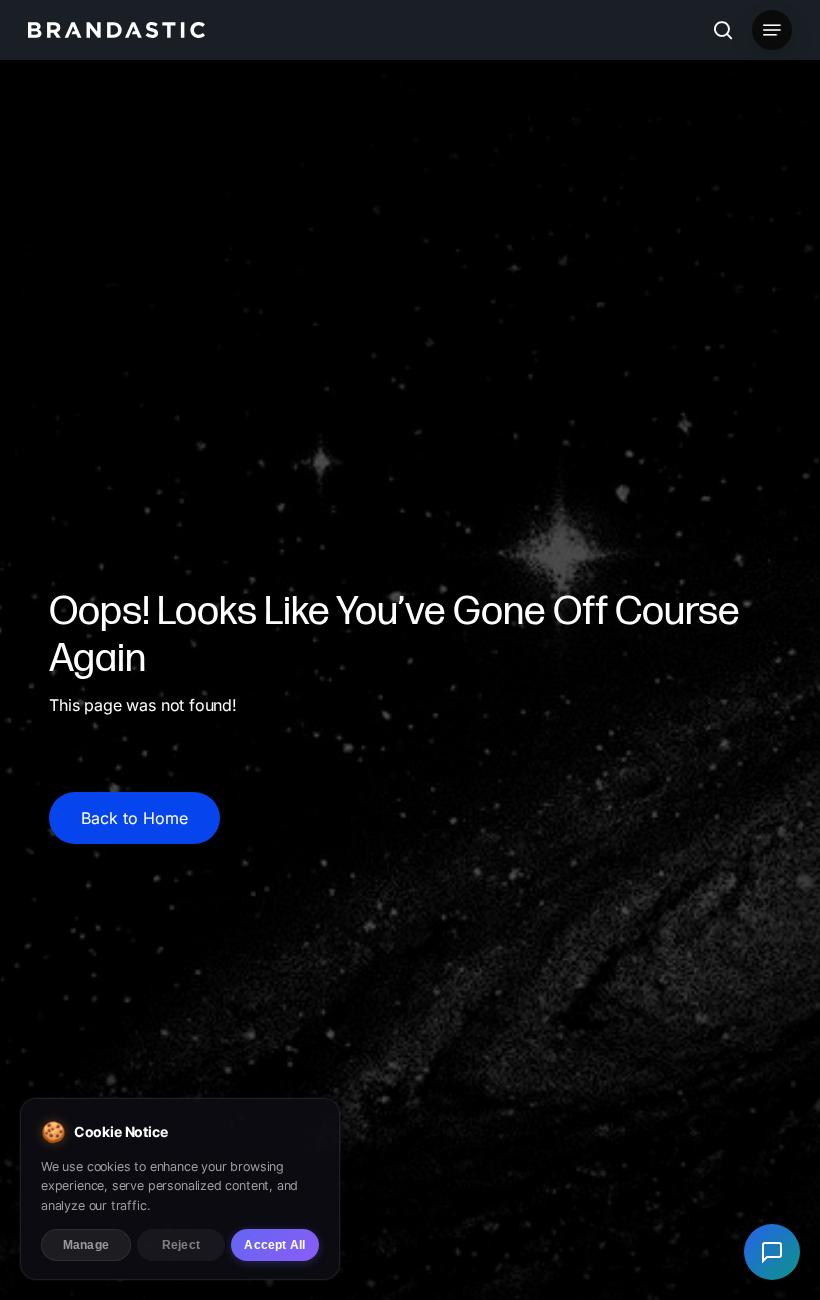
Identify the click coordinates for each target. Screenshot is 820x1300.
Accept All (274, 1245)
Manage (86, 1245)
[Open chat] (772, 1252)
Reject (181, 1245)
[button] (772, 30)
